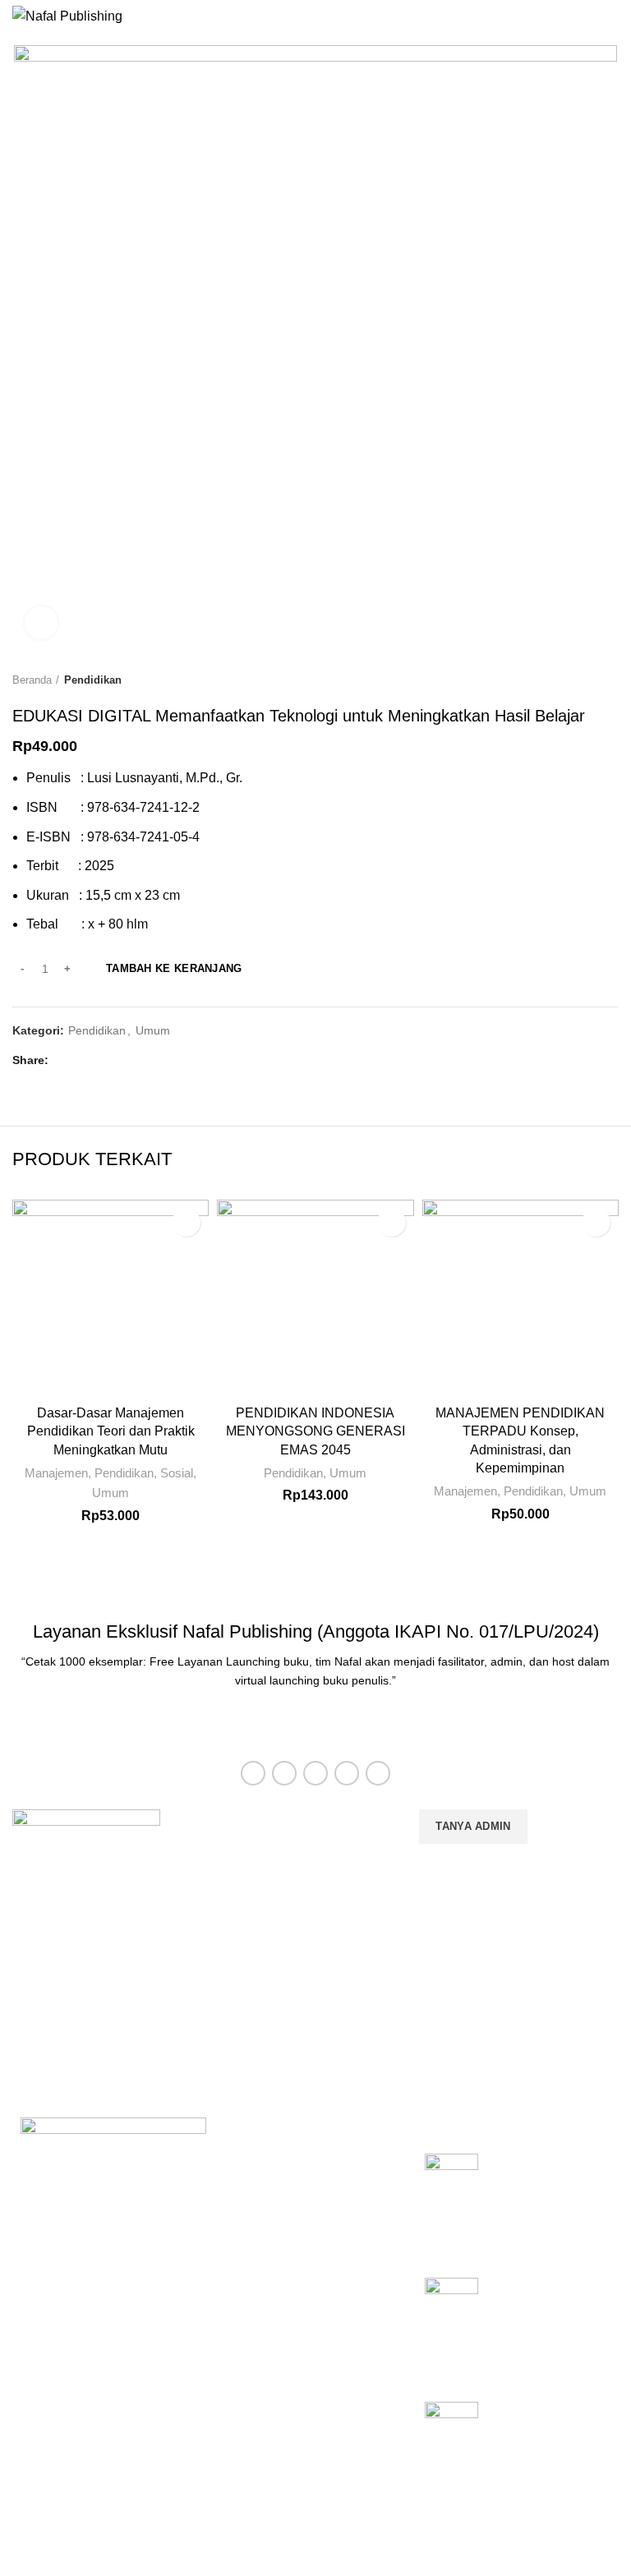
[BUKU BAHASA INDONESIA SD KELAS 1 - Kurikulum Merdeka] (451, 2203)
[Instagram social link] (315, 1773)
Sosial (177, 1473)
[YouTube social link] (347, 1773)
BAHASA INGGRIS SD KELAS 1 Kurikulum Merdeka (547, 2429)
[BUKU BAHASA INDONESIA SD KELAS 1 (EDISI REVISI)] (451, 2327)
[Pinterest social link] (103, 1061)
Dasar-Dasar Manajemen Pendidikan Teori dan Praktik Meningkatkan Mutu (111, 1431)
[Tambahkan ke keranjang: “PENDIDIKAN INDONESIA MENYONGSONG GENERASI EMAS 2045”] (391, 1222)
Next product (610, 680)
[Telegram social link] (141, 1061)
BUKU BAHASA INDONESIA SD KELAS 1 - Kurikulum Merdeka (547, 2190)
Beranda (32, 680)
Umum (153, 1030)
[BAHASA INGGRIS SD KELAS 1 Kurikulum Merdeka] (451, 2442)
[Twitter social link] (84, 1061)
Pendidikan (93, 680)
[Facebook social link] (65, 1061)
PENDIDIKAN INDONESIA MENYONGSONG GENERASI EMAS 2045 (315, 1431)
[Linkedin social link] (122, 1061)
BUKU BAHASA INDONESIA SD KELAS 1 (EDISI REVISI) (539, 2314)
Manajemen (56, 1473)
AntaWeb (48, 2530)
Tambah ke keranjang (174, 968)
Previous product (578, 680)
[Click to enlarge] (41, 623)
